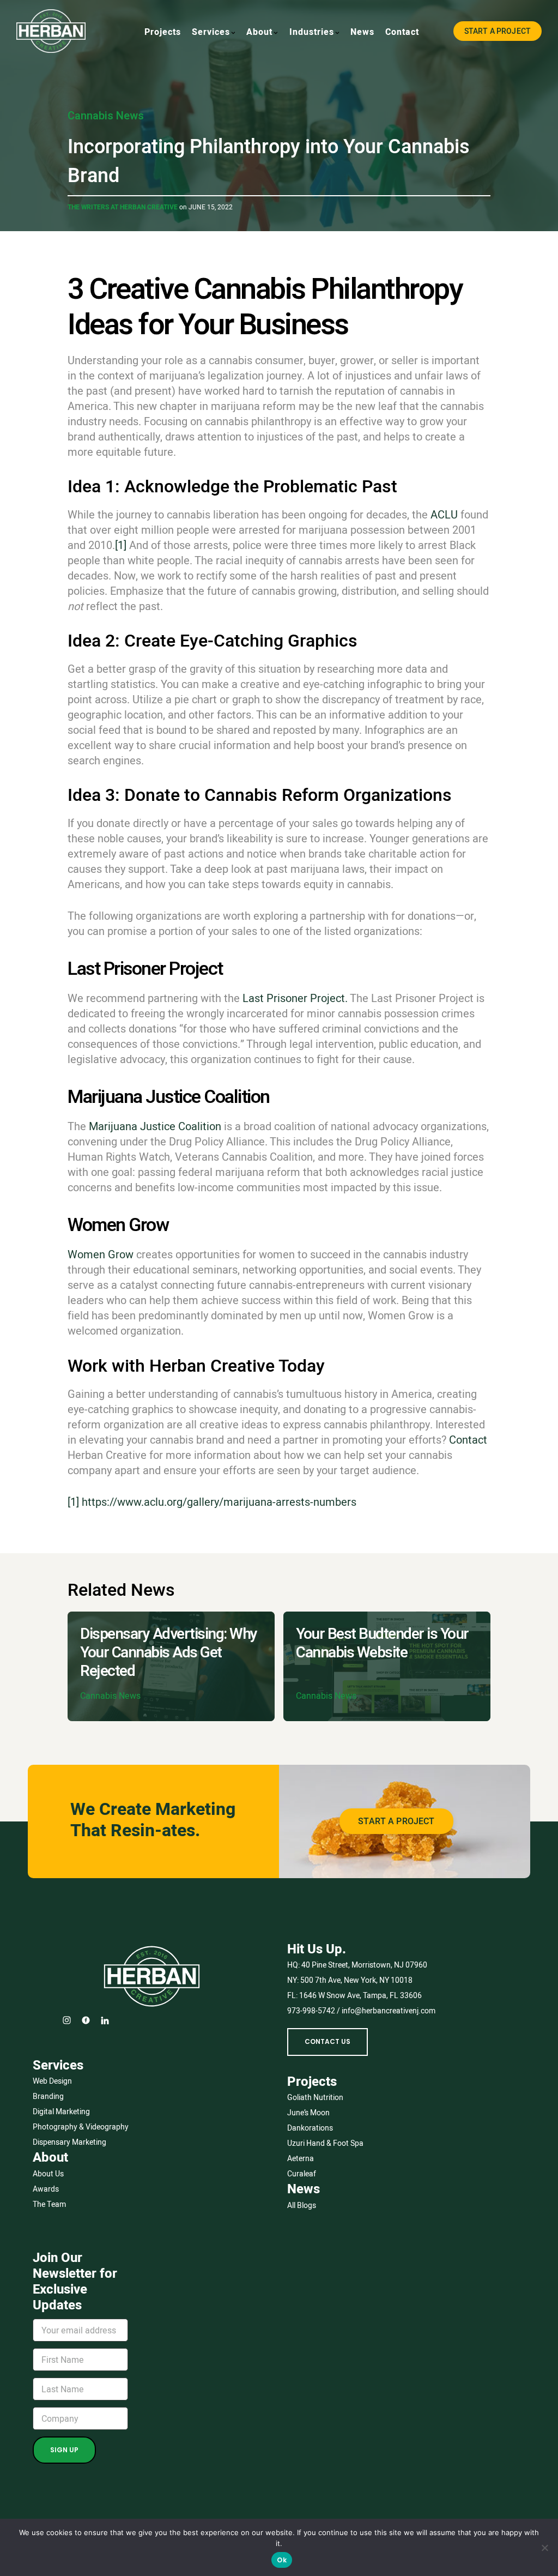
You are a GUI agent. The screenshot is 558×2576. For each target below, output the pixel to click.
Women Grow (101, 1254)
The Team (49, 2204)
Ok (282, 2560)
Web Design (52, 2081)
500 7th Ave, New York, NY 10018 (356, 1980)
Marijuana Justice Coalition (155, 1126)
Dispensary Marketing (69, 2142)
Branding (48, 2096)
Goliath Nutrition (315, 2097)
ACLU (444, 515)
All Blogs (302, 2205)
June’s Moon (308, 2113)
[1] (121, 545)
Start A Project (498, 31)
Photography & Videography (81, 2127)
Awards (46, 2189)
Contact (468, 1440)
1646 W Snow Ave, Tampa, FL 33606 (360, 1995)
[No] (544, 2548)
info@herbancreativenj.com (389, 2011)
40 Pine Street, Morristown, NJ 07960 (364, 1965)
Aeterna (301, 2158)
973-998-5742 (311, 2011)
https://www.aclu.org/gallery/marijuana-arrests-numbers (219, 1502)
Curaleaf (302, 2174)
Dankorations (310, 2128)
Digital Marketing (61, 2112)
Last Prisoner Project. (295, 998)
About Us (48, 2174)
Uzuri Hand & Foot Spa (325, 2143)
